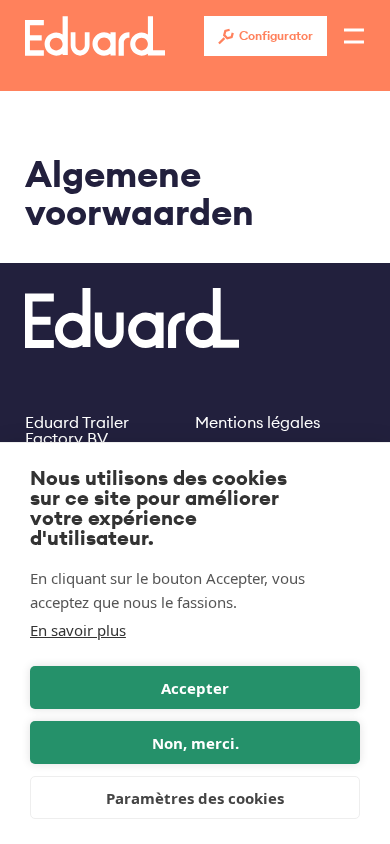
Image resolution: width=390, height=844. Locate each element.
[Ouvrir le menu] (354, 36)
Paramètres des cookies (195, 798)
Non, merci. (195, 743)
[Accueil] (95, 36)
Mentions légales (257, 422)
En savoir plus (78, 630)
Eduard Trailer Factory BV (77, 422)
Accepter (195, 688)
